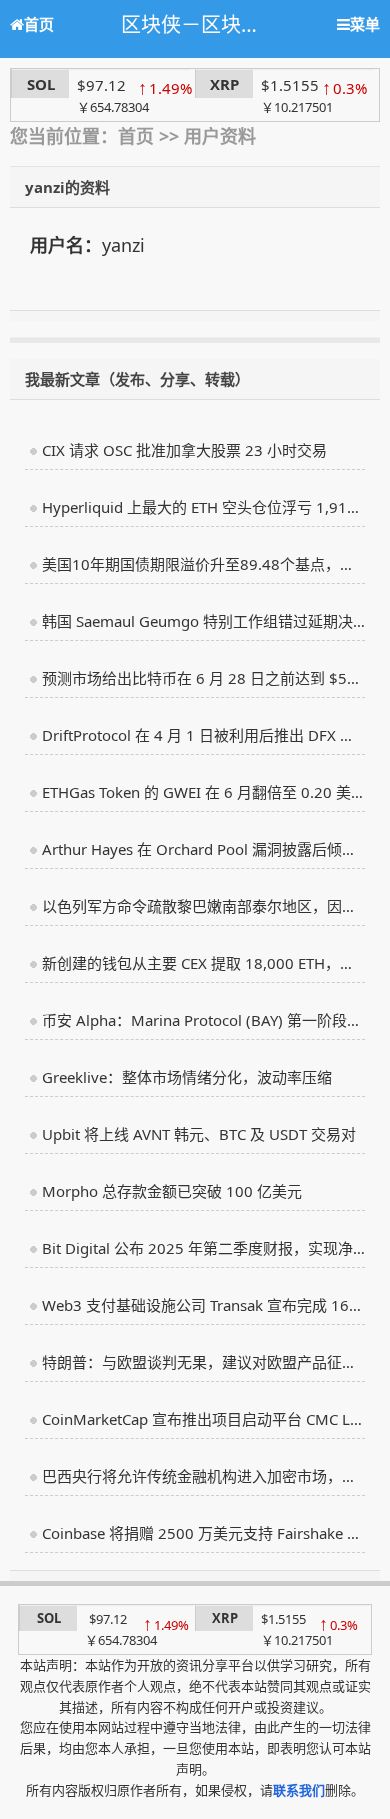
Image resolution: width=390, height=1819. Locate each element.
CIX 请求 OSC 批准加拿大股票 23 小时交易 (184, 450)
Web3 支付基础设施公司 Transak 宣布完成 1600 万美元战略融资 (203, 1305)
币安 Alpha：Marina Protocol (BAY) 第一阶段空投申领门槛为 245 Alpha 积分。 (203, 1020)
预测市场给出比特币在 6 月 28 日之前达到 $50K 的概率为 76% (203, 678)
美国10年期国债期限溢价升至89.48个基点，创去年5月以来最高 (203, 564)
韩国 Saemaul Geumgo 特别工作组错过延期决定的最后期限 (203, 621)
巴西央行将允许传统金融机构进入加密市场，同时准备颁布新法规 (203, 1476)
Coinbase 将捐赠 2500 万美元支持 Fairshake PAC (203, 1533)
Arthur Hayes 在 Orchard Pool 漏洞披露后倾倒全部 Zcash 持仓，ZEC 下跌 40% (203, 849)
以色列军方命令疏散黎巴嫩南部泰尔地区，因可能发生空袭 (203, 906)
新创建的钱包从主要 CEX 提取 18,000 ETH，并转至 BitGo (203, 963)
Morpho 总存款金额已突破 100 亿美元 (172, 1191)
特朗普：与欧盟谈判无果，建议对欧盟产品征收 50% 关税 (203, 1362)
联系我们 (299, 1790)
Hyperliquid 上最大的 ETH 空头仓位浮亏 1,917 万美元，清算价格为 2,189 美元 (203, 507)
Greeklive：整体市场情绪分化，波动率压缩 (187, 1077)
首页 (39, 24)
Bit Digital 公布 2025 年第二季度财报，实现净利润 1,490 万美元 (203, 1248)
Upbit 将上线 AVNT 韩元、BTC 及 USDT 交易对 (199, 1134)
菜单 (365, 24)
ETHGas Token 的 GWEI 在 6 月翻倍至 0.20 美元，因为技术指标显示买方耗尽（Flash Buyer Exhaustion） (203, 792)
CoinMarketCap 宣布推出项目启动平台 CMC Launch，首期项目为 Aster (203, 1419)
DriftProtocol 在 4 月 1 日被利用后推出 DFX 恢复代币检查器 (203, 735)
